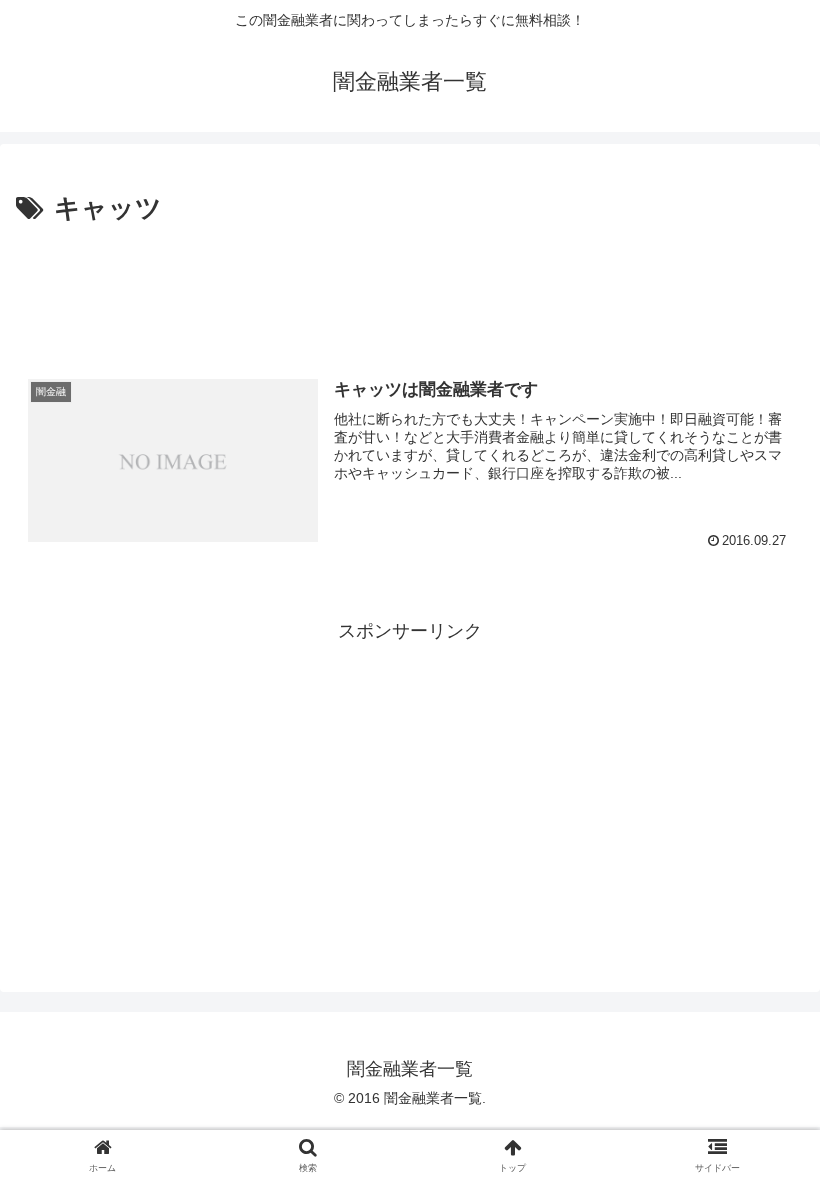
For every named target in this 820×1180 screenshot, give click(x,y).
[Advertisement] (410, 286)
